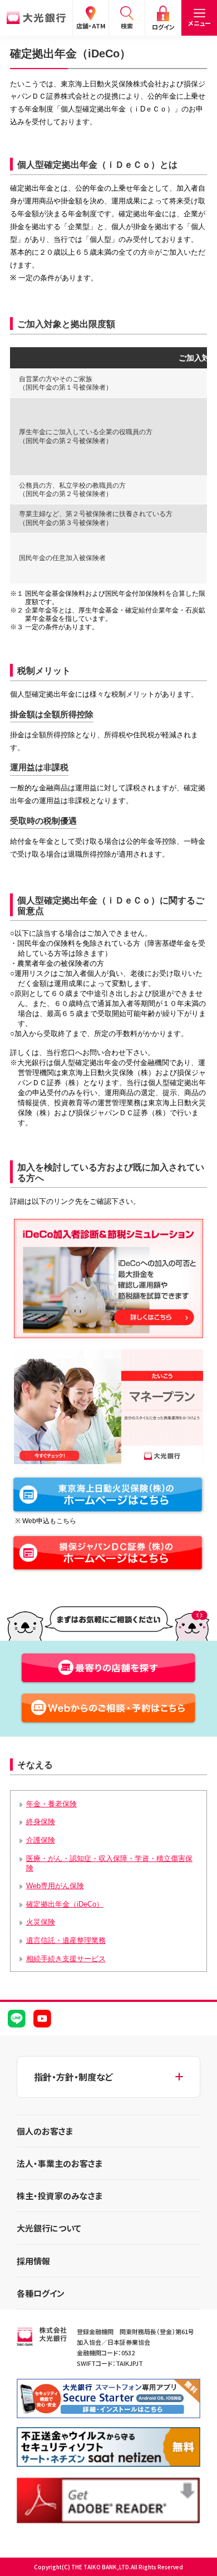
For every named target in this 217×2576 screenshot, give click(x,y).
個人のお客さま (45, 2131)
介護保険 (41, 1840)
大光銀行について (49, 2228)
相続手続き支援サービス (66, 1959)
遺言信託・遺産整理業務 (66, 1940)
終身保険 (41, 1822)
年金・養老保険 (51, 1804)
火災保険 (41, 1922)
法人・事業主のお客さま (60, 2163)
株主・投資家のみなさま (60, 2196)
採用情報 (33, 2261)
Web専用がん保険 (55, 1886)
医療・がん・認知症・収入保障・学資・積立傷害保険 (109, 1863)
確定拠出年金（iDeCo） (65, 1904)
